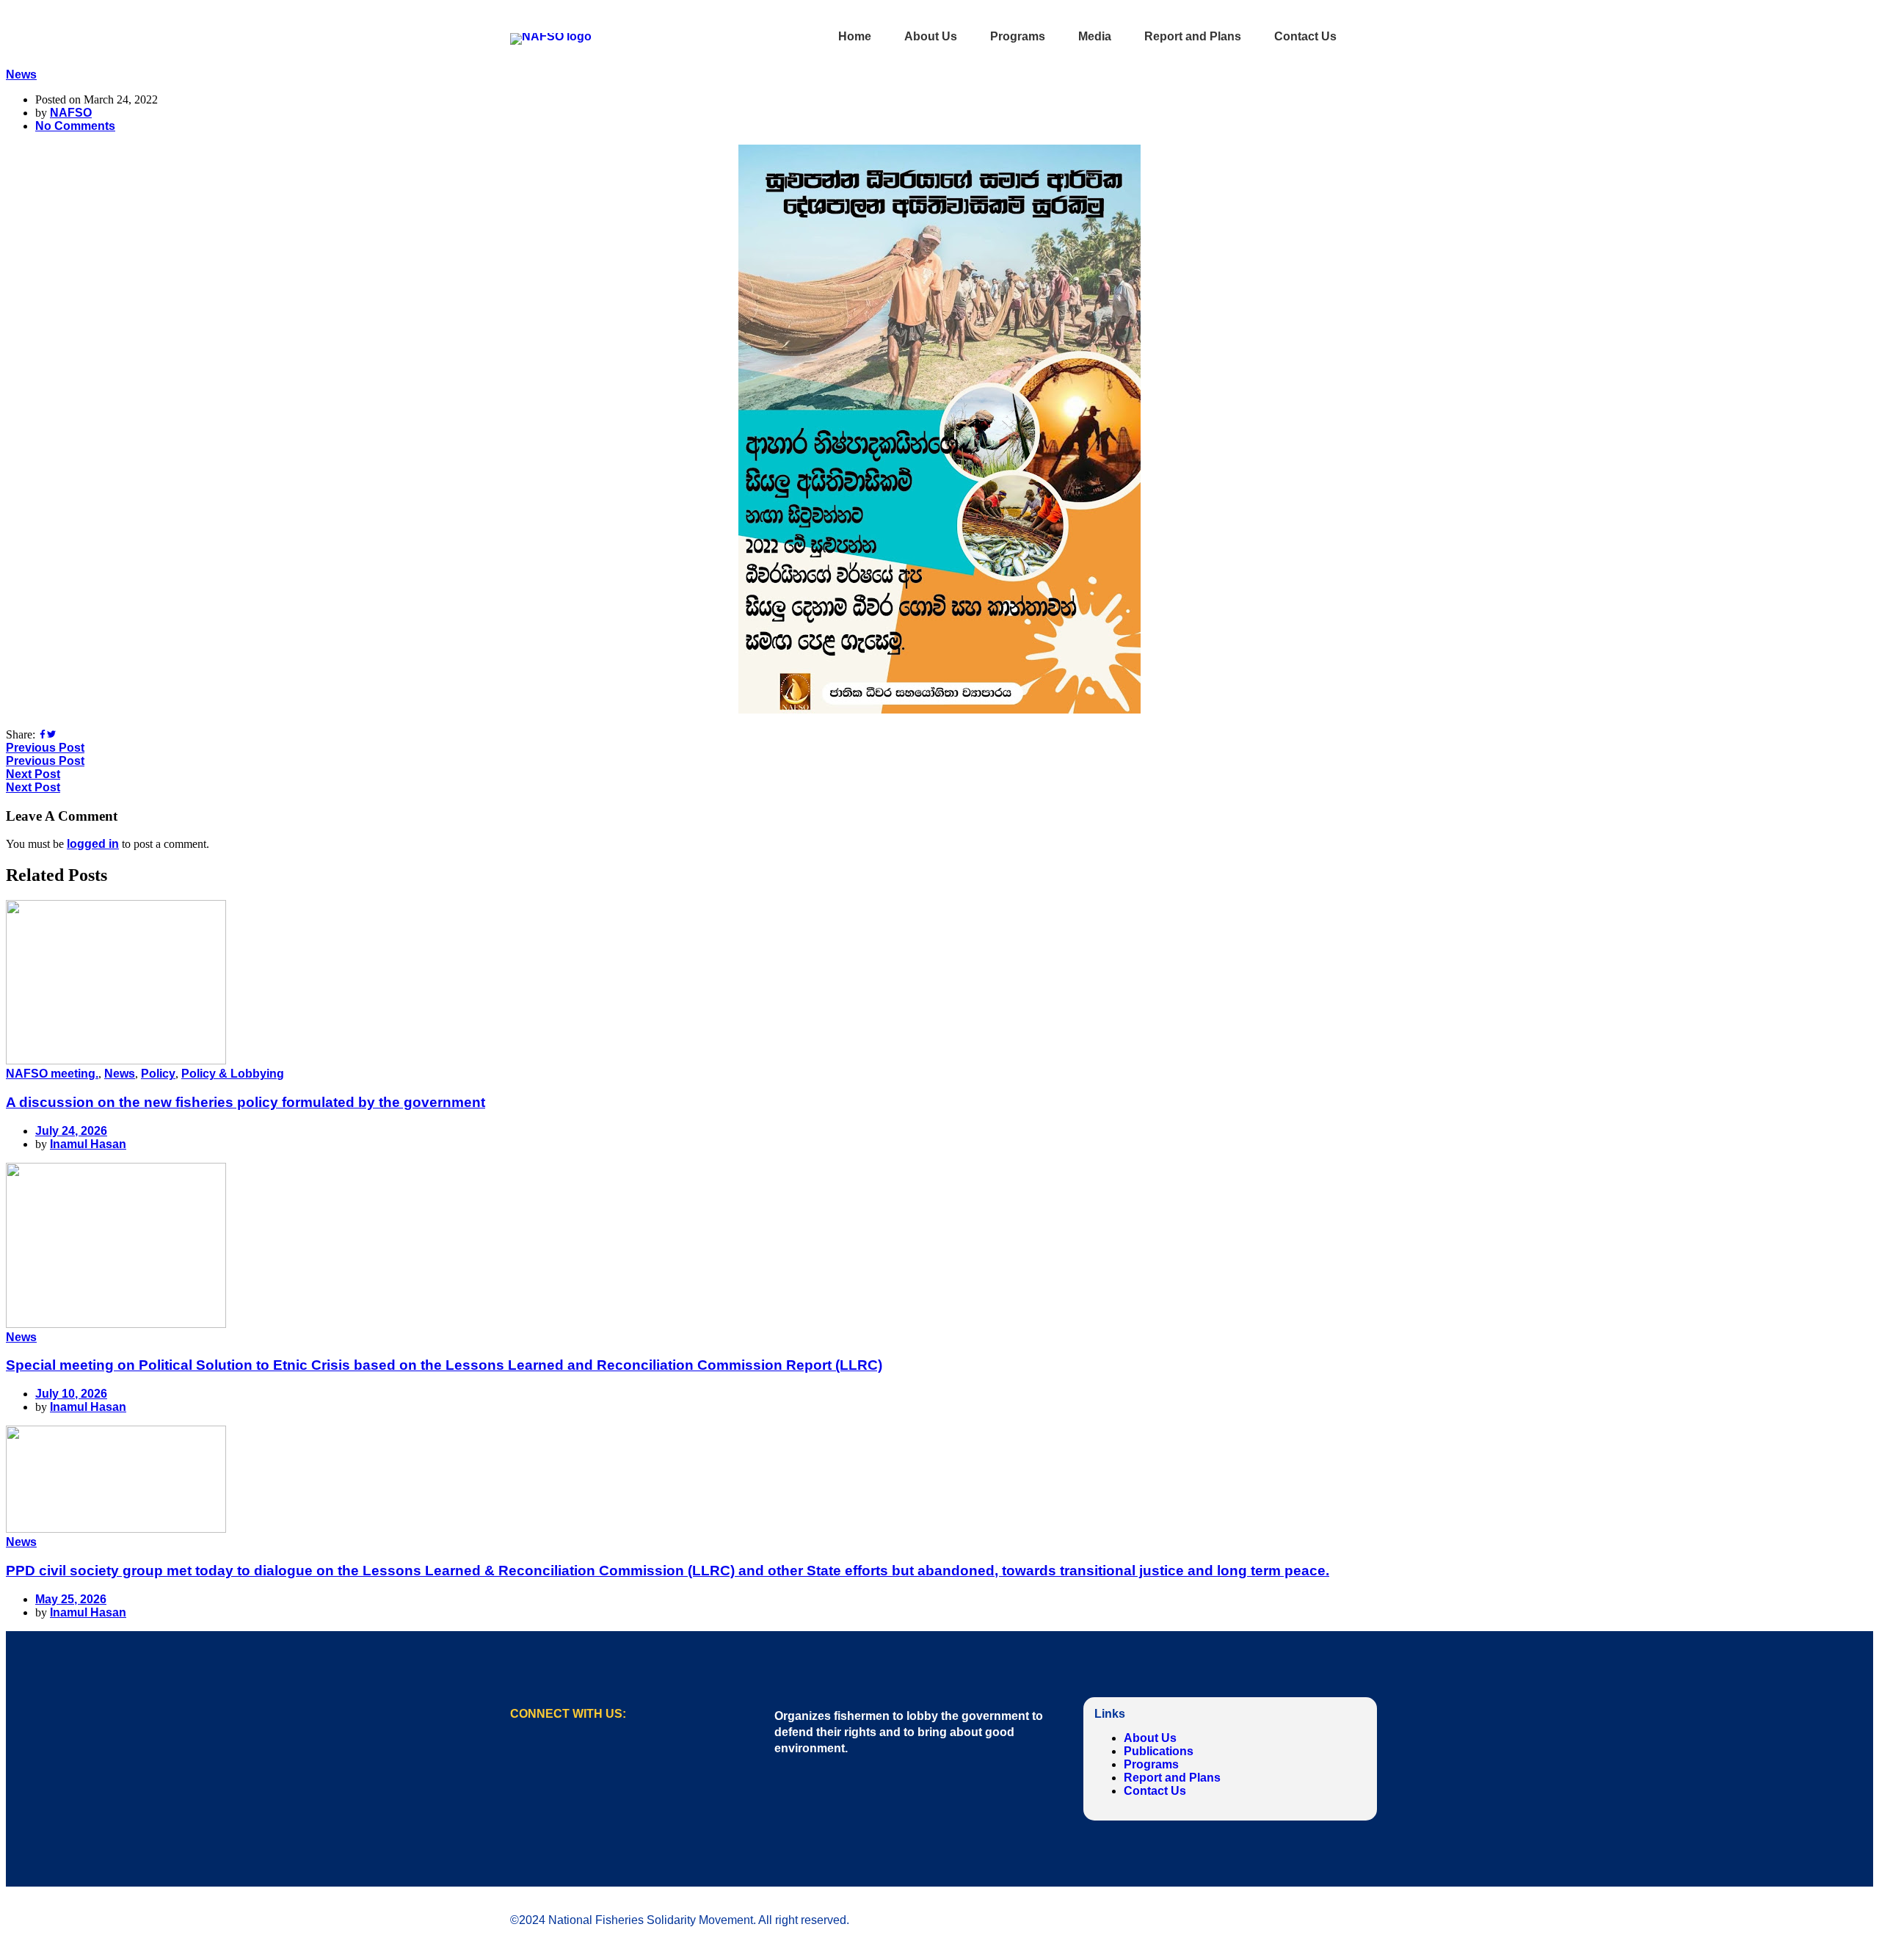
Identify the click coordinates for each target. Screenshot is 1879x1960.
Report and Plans (1172, 1778)
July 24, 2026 (71, 1131)
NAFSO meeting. (52, 1074)
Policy (158, 1074)
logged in (93, 844)
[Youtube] (576, 1760)
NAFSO (71, 113)
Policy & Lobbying (233, 1074)
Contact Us (1155, 1791)
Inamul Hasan (88, 1144)
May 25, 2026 (71, 1599)
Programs (1151, 1764)
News (21, 75)
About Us (1150, 1738)
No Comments (75, 126)
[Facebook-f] (528, 1760)
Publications (1159, 1751)
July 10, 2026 (71, 1394)
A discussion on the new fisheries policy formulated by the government (246, 1102)
